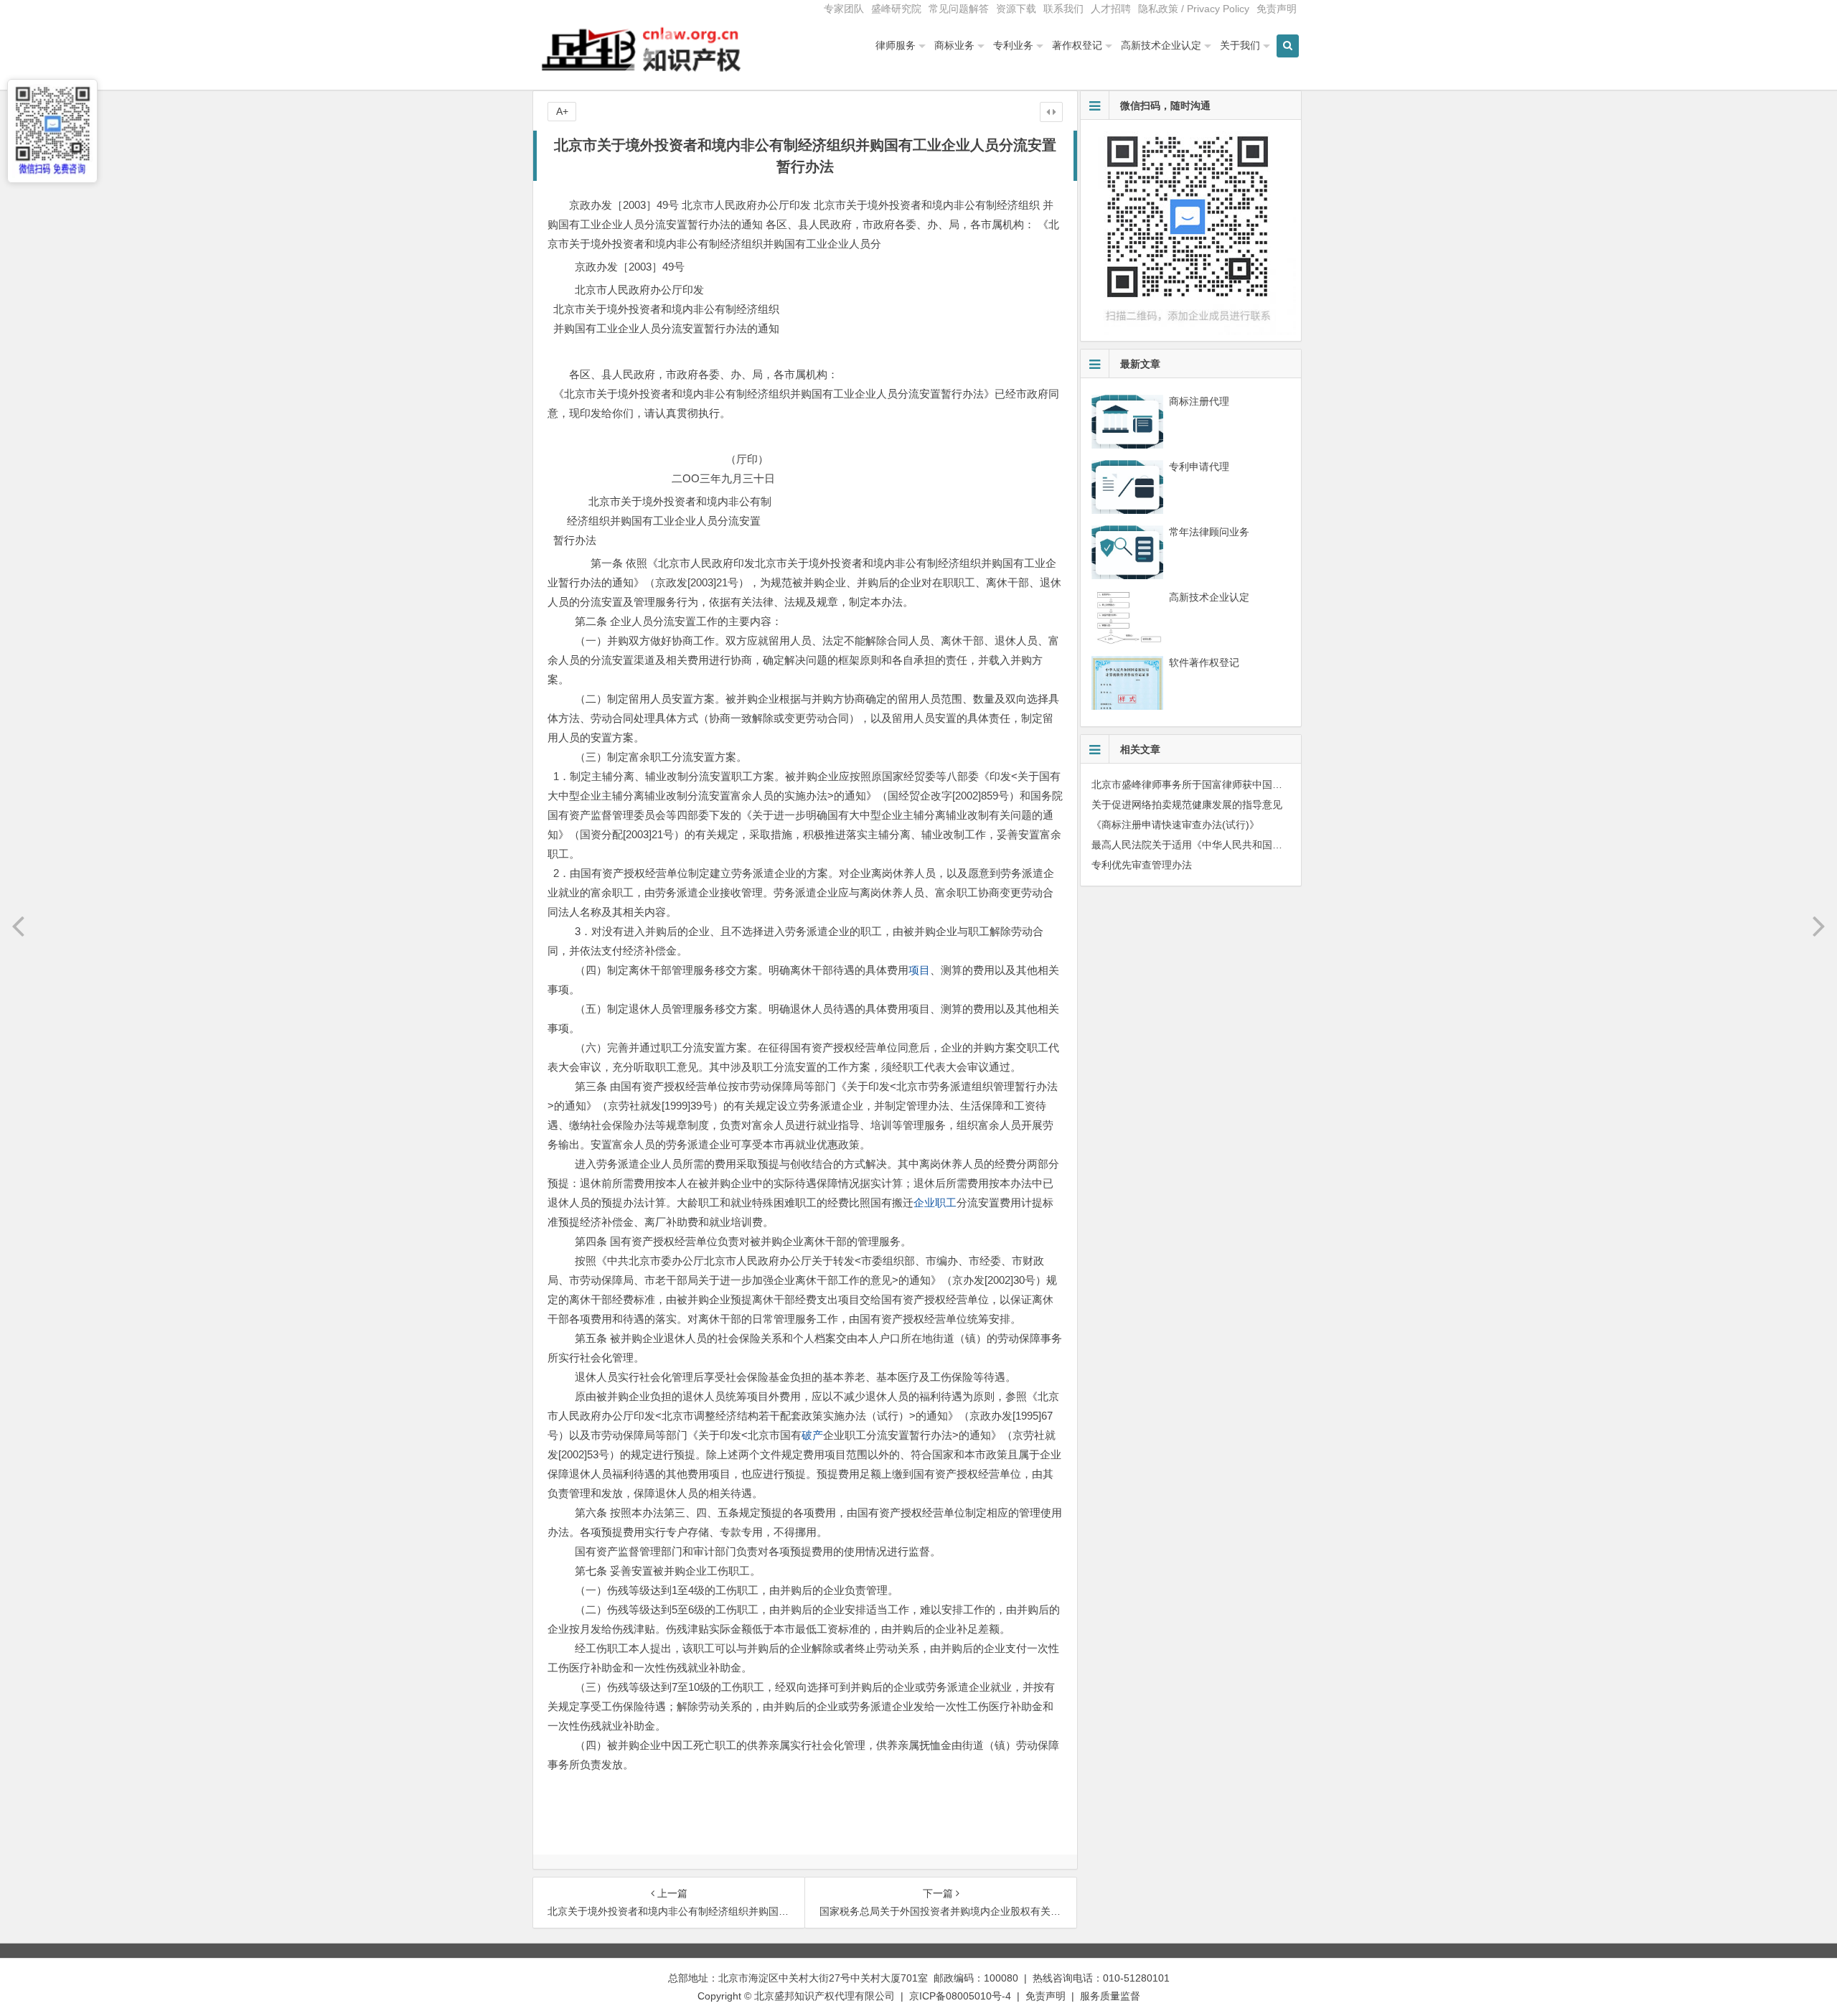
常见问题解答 (959, 9)
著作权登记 (1077, 45)
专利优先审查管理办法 (1142, 865)
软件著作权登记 (1204, 662)
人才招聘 (1111, 9)
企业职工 (935, 1202)
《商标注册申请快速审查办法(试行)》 (1175, 825)
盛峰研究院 (896, 9)
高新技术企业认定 (1161, 45)
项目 (919, 970)
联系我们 (1063, 9)
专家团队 (844, 9)
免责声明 (1277, 9)
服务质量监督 (1110, 1996)
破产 (812, 1435)
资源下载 (1016, 9)
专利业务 (1013, 45)
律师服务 (896, 45)
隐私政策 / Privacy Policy (1194, 9)
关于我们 (1240, 45)
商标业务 (954, 45)
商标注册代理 (1199, 401)
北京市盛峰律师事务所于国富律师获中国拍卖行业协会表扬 (1222, 784)
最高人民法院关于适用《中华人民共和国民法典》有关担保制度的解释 (1247, 845)
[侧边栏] (1051, 112)
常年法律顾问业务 (1209, 532)
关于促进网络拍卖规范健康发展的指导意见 (1187, 805)
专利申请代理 (1199, 467)
